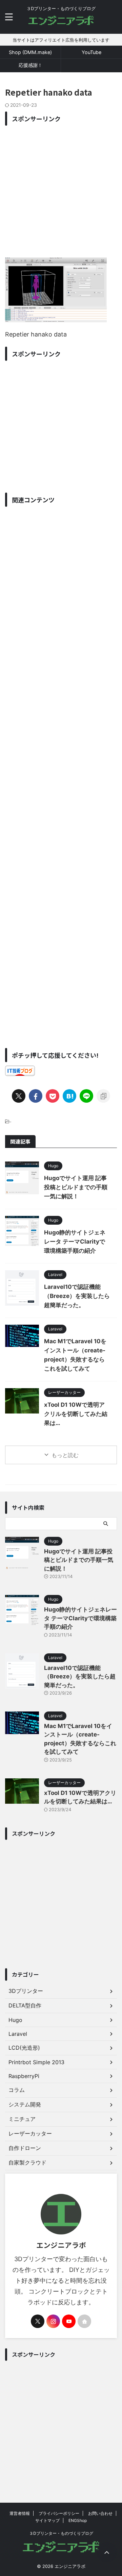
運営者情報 (20, 2513)
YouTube (91, 52)
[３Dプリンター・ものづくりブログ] (61, 22)
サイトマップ (47, 2520)
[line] (86, 1096)
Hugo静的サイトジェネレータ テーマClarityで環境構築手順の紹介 (75, 1242)
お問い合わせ (100, 2513)
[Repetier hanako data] (69, 1096)
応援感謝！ (30, 65)
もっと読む (65, 1455)
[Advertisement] (61, 190)
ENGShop (78, 2520)
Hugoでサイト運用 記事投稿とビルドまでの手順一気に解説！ (76, 1187)
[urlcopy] (103, 1096)
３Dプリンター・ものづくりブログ (61, 2533)
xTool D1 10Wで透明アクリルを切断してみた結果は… (76, 1414)
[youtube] (69, 2321)
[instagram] (53, 2321)
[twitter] (19, 1096)
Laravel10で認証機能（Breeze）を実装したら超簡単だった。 (77, 1296)
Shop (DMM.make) (30, 52)
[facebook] (36, 1096)
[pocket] (53, 1096)
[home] (84, 2321)
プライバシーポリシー (59, 2513)
